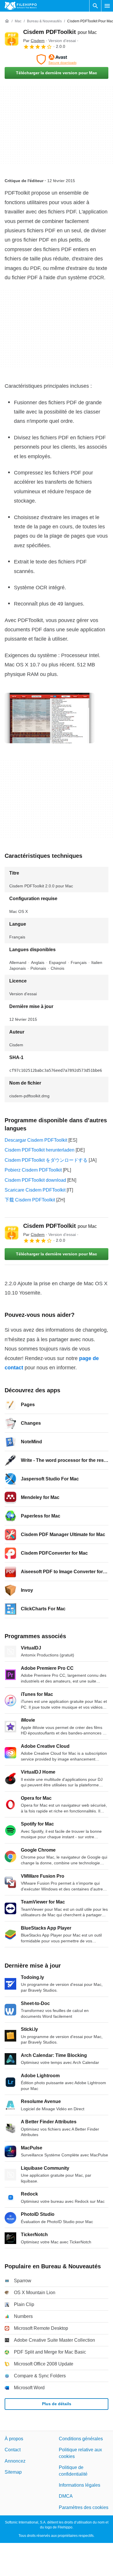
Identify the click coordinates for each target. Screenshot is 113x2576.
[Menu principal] (107, 6)
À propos (14, 2439)
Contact (13, 2450)
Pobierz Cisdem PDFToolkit (33, 1170)
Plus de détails (57, 2404)
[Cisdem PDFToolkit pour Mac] (12, 39)
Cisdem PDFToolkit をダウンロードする (46, 1160)
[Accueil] (7, 21)
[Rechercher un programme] (95, 6)
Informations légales (80, 2485)
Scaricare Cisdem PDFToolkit (35, 1190)
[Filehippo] (21, 6)
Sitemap (13, 2472)
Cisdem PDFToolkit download (35, 1180)
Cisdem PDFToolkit (60, 32)
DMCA (66, 2496)
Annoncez (15, 2461)
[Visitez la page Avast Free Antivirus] (57, 59)
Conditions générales (81, 2439)
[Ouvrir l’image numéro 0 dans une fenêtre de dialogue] (50, 718)
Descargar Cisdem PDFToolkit (36, 1140)
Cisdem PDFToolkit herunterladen (40, 1150)
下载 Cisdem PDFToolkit (30, 1200)
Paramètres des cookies (84, 2507)
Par (34, 41)
